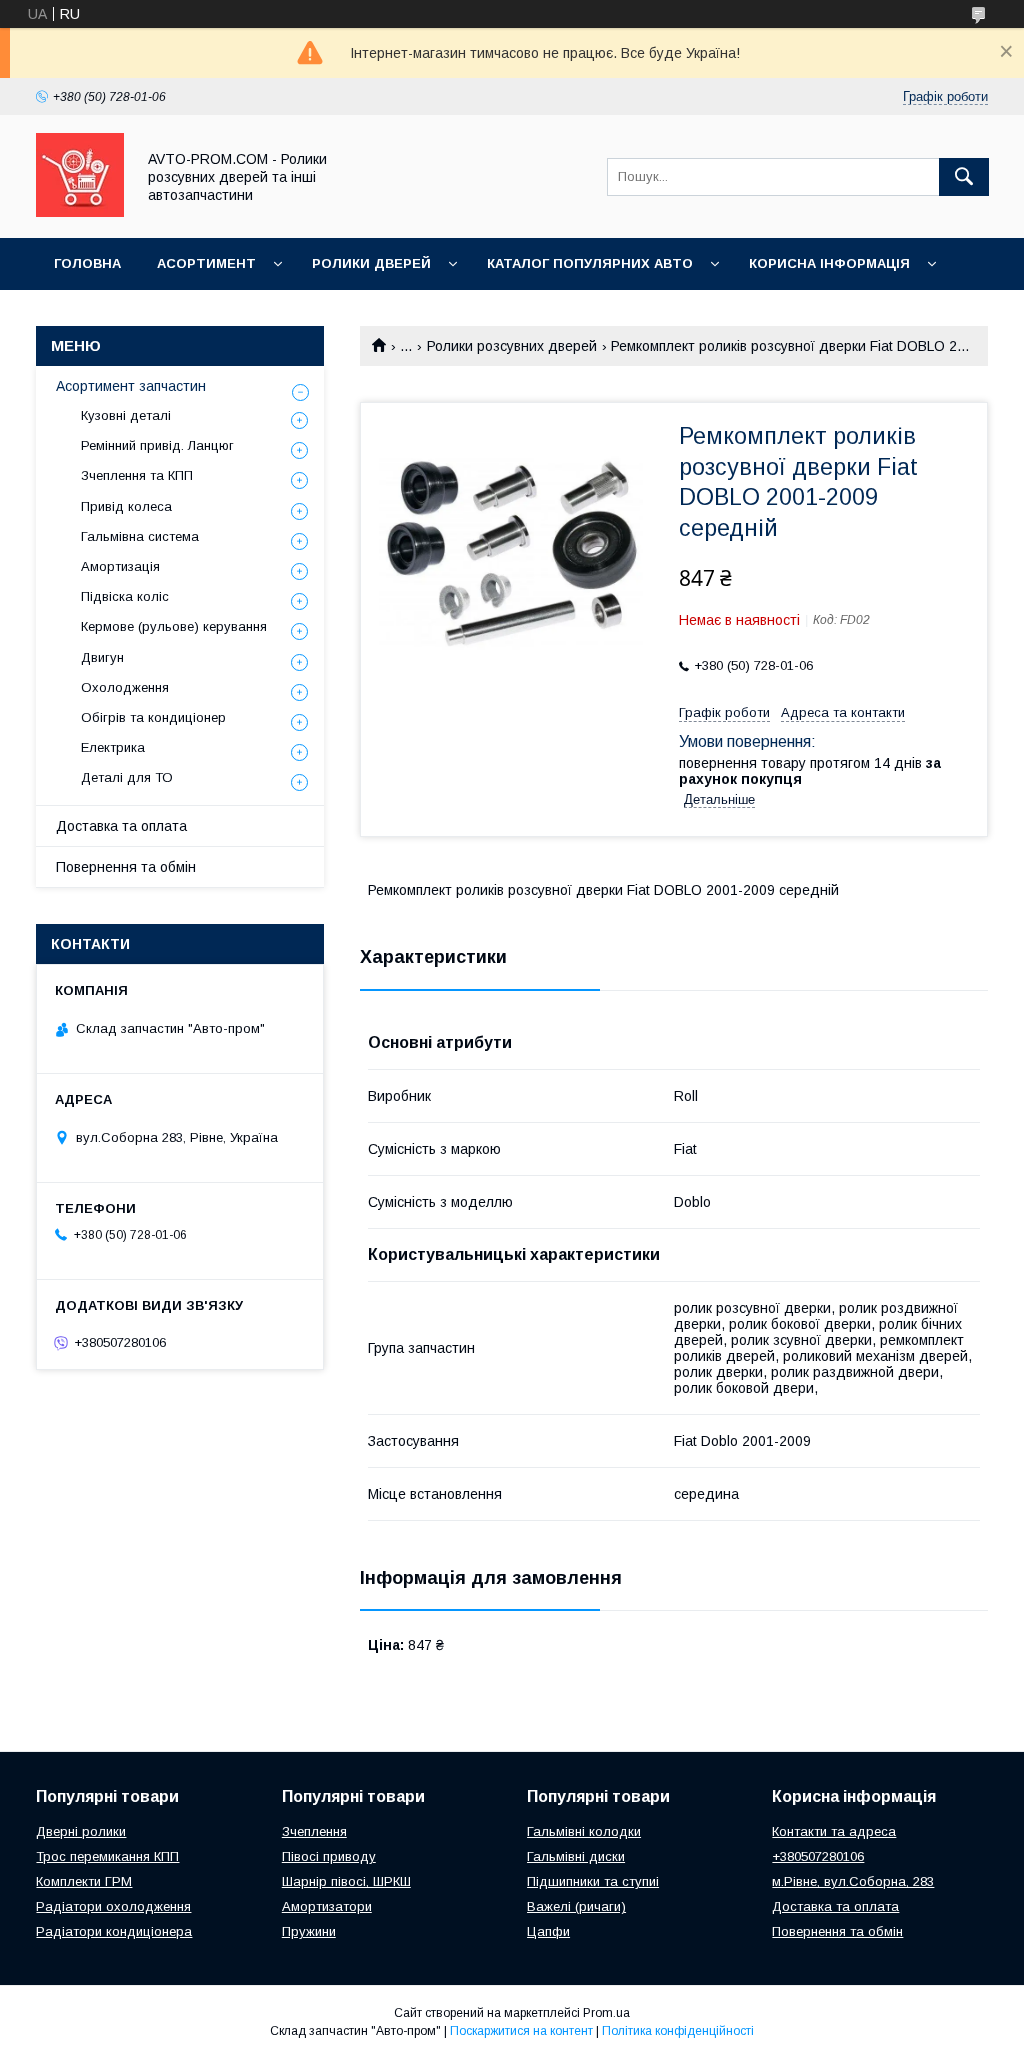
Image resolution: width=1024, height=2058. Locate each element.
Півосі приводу (329, 1856)
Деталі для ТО (127, 777)
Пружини (309, 1931)
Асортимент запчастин (131, 386)
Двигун (102, 657)
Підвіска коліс (125, 596)
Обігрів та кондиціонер (153, 717)
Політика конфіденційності (678, 2031)
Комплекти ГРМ (84, 1881)
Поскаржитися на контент (521, 2031)
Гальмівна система (140, 536)
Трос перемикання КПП (107, 1856)
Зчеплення (314, 1831)
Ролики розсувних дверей (512, 346)
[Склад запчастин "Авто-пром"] (80, 212)
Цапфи (548, 1931)
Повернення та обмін (126, 867)
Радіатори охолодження (113, 1906)
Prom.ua (606, 2013)
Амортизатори (327, 1906)
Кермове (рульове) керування (174, 626)
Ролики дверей (371, 263)
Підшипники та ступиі (593, 1881)
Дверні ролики (81, 1831)
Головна (87, 263)
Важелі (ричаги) (576, 1906)
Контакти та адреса (834, 1831)
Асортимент (206, 263)
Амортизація (120, 566)
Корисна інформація (829, 263)
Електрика (113, 747)
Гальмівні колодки (584, 1831)
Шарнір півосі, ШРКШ (346, 1881)
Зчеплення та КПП (137, 475)
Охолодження (125, 687)
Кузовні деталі (126, 415)
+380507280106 (818, 1856)
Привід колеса (126, 506)
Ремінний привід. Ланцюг (157, 445)
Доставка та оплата (121, 826)
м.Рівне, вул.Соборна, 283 (853, 1881)
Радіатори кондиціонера (114, 1931)
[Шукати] (964, 177)
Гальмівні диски (576, 1856)
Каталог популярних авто (590, 263)
